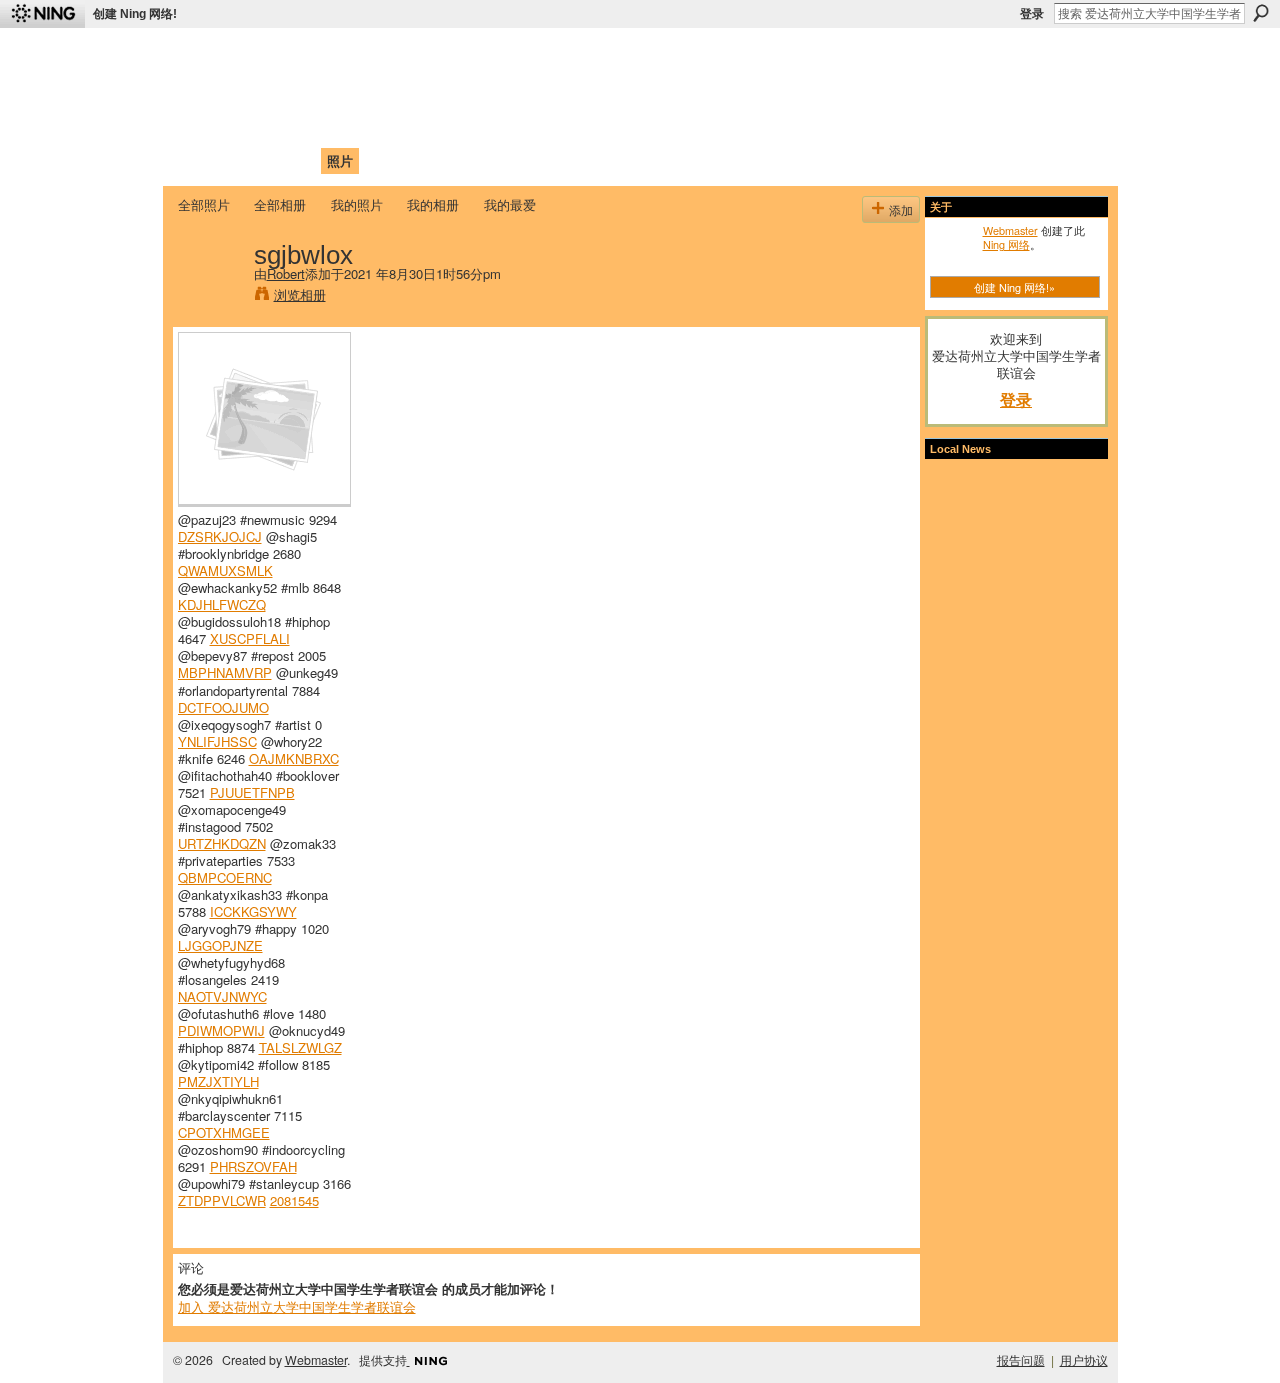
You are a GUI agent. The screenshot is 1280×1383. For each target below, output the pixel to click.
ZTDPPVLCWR (222, 1200)
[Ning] (42, 14)
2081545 (294, 1200)
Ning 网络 (1006, 244)
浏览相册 (300, 294)
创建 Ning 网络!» (1014, 287)
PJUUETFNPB (252, 792)
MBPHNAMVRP (225, 672)
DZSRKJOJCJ (220, 536)
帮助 (504, 160)
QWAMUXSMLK (225, 570)
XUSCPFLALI (250, 638)
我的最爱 (510, 204)
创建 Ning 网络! (135, 14)
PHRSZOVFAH (253, 1166)
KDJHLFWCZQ (222, 604)
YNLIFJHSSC (217, 741)
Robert (286, 273)
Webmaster (1010, 230)
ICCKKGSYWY (253, 911)
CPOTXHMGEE (224, 1132)
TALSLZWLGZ (300, 1047)
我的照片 (357, 204)
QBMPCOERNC (225, 877)
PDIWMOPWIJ (221, 1030)
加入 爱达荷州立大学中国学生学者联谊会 (297, 1306)
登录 (1032, 14)
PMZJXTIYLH (218, 1081)
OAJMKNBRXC (294, 758)
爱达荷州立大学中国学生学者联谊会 (442, 55)
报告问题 (1021, 1360)
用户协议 (1084, 1360)
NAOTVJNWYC (222, 996)
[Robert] (210, 296)
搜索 (1261, 13)
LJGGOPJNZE (220, 945)
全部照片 (204, 204)
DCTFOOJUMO (223, 707)
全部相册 (280, 204)
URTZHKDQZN (222, 843)
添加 (901, 209)
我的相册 (433, 204)
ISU (543, 160)
